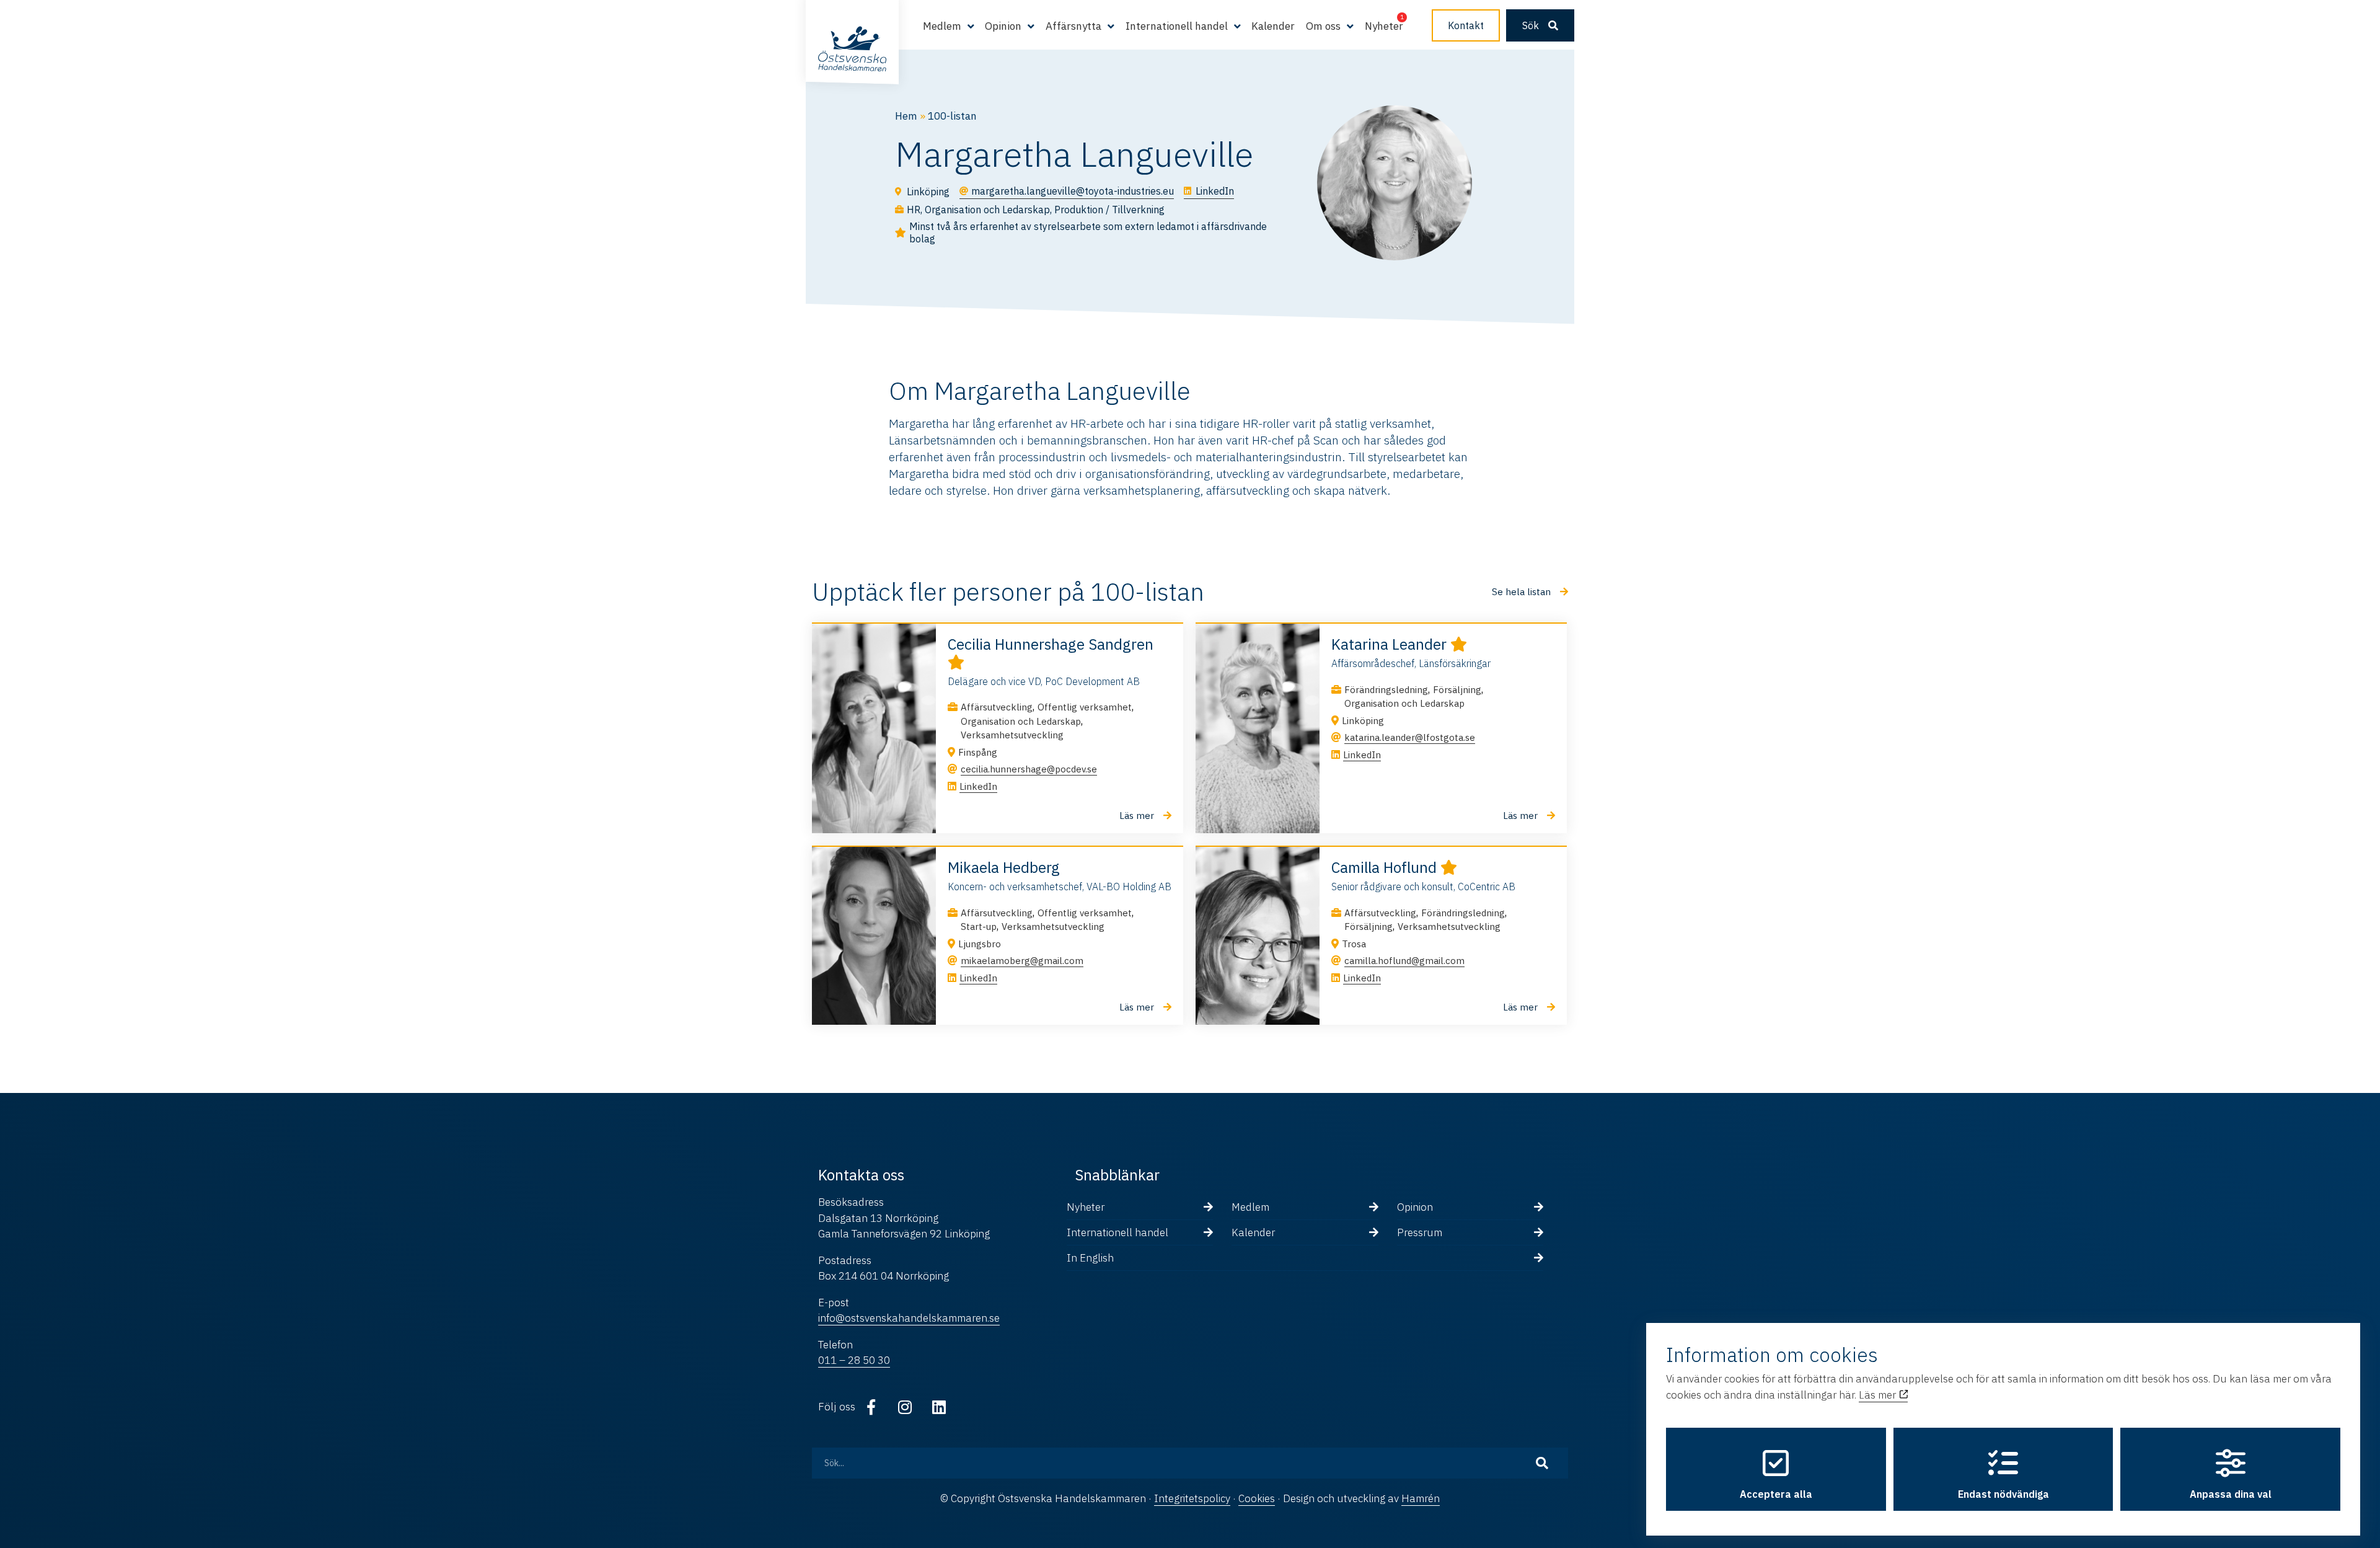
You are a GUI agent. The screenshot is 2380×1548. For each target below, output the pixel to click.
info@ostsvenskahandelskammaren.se (909, 1318)
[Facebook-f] (871, 1407)
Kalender (1273, 26)
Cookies (1257, 1498)
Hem (906, 116)
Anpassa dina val (2231, 1494)
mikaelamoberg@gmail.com (1022, 961)
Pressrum (1420, 1232)
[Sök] (1542, 1463)
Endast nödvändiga (2003, 1494)
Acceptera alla (1776, 1494)
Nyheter (1384, 26)
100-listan (952, 116)
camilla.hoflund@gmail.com (1404, 961)
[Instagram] (905, 1407)
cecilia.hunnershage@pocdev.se (1029, 769)
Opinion (1415, 1207)
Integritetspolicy (1192, 1498)
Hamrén (1421, 1498)
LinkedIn (978, 786)
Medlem (1250, 1207)
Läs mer (1879, 1395)
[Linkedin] (939, 1407)
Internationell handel (1117, 1232)
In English (1090, 1258)
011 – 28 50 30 (854, 1360)
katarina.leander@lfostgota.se (1410, 737)
